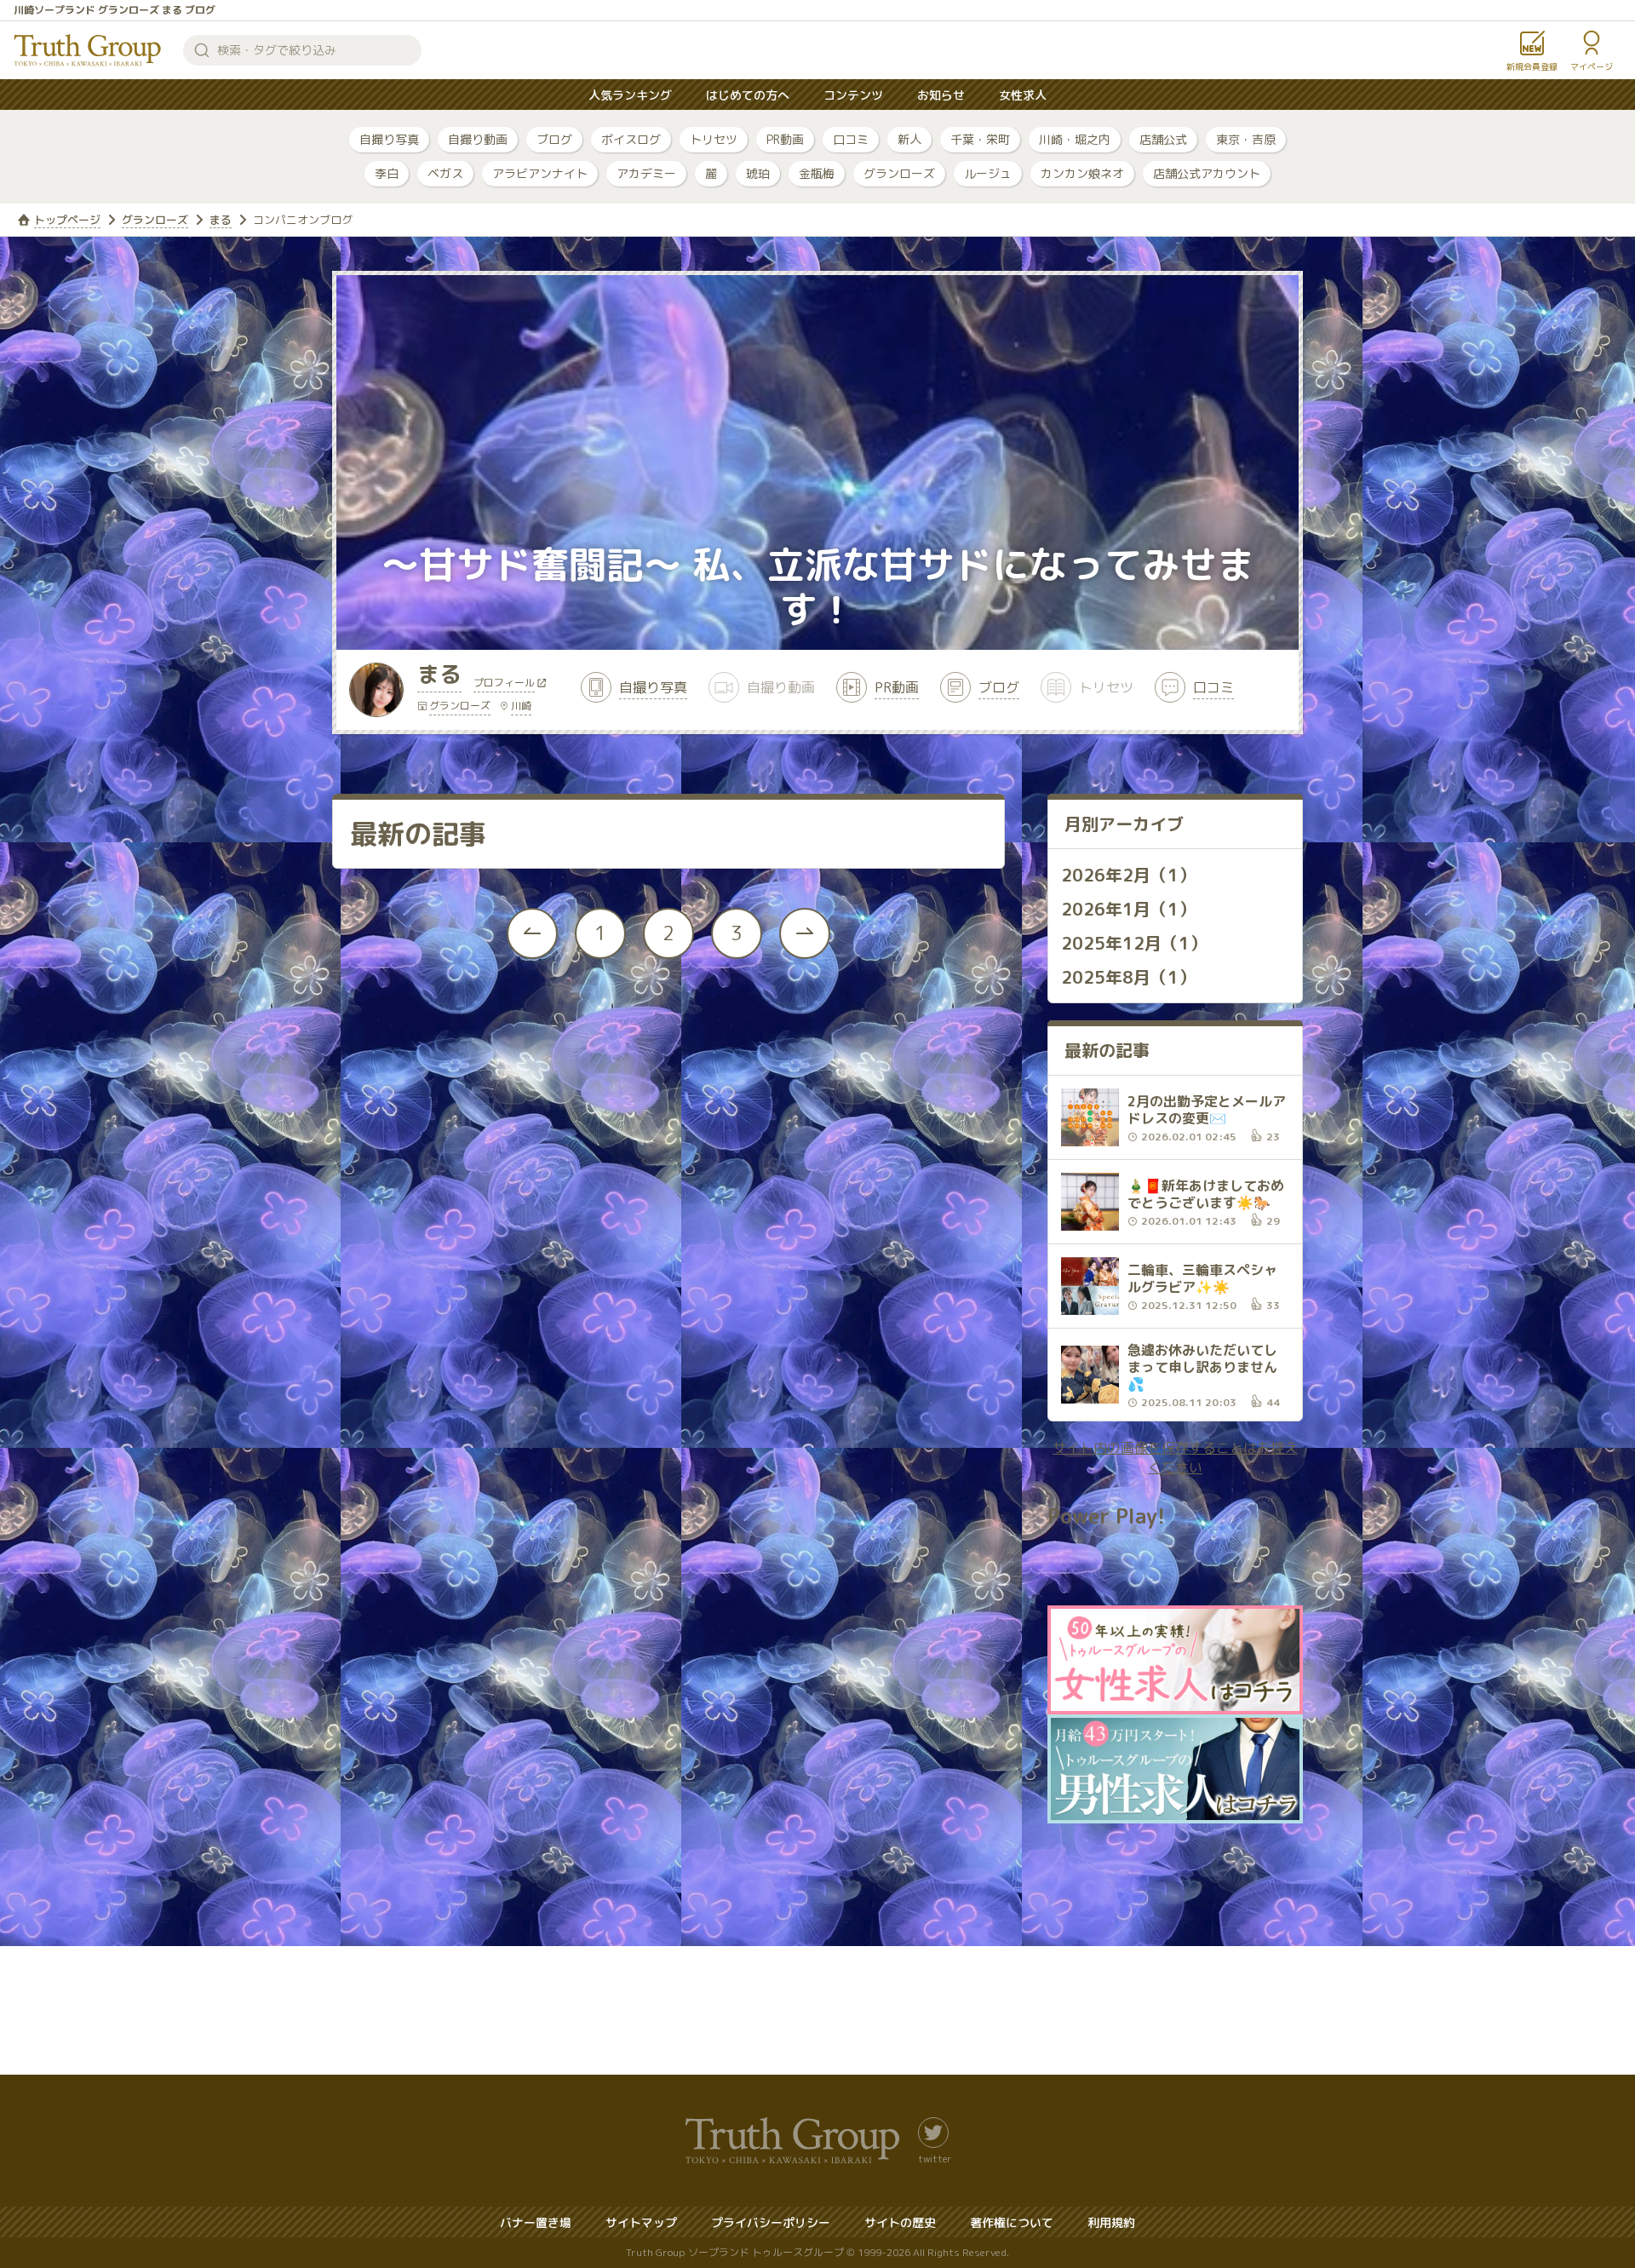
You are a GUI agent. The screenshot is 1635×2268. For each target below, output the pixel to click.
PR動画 (785, 139)
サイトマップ (641, 2222)
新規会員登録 (1532, 66)
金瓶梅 (817, 173)
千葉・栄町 (980, 139)
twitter (935, 2158)
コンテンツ (853, 95)
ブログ (554, 139)
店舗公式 (1163, 139)
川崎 (521, 706)
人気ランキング (630, 95)
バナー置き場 (536, 2222)
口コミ (851, 139)
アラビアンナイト (540, 173)
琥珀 (758, 173)
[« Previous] (532, 933)
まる (221, 220)
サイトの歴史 (900, 2222)
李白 (387, 173)
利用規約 (1111, 2222)
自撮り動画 (478, 139)
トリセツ (714, 139)
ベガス (445, 173)
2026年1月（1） (1128, 909)
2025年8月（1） (1128, 977)
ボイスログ (631, 139)
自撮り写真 (389, 139)
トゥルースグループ (88, 50)
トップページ (67, 220)
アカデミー (646, 173)
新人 (909, 139)
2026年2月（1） (1128, 875)
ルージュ (988, 173)
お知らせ (941, 95)
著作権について (1012, 2222)
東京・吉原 (1246, 139)
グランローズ (899, 173)
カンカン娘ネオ (1082, 173)
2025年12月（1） (1134, 943)
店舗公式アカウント (1207, 173)
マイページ (1592, 66)
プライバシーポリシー (771, 2222)
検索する (202, 50)
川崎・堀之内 (1075, 139)
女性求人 (1023, 95)
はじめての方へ (748, 95)
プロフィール (504, 684)
